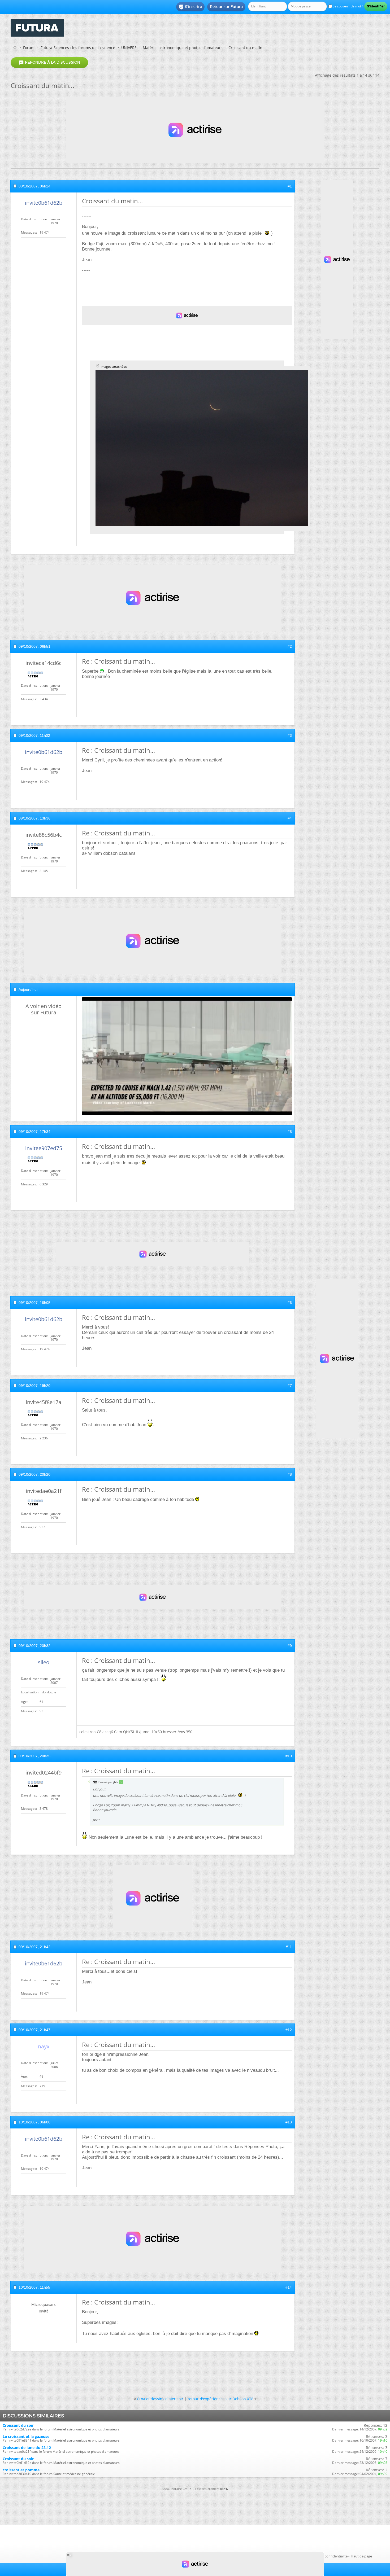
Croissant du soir (18, 2425)
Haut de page (361, 2556)
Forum (29, 48)
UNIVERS (129, 48)
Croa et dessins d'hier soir (160, 2399)
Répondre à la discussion (49, 63)
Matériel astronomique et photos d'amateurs (183, 48)
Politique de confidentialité (326, 2556)
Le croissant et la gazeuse (26, 2436)
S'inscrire (190, 7)
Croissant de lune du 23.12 (27, 2448)
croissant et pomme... (23, 2470)
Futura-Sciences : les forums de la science (78, 48)
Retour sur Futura (226, 7)
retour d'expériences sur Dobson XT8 (220, 2399)
